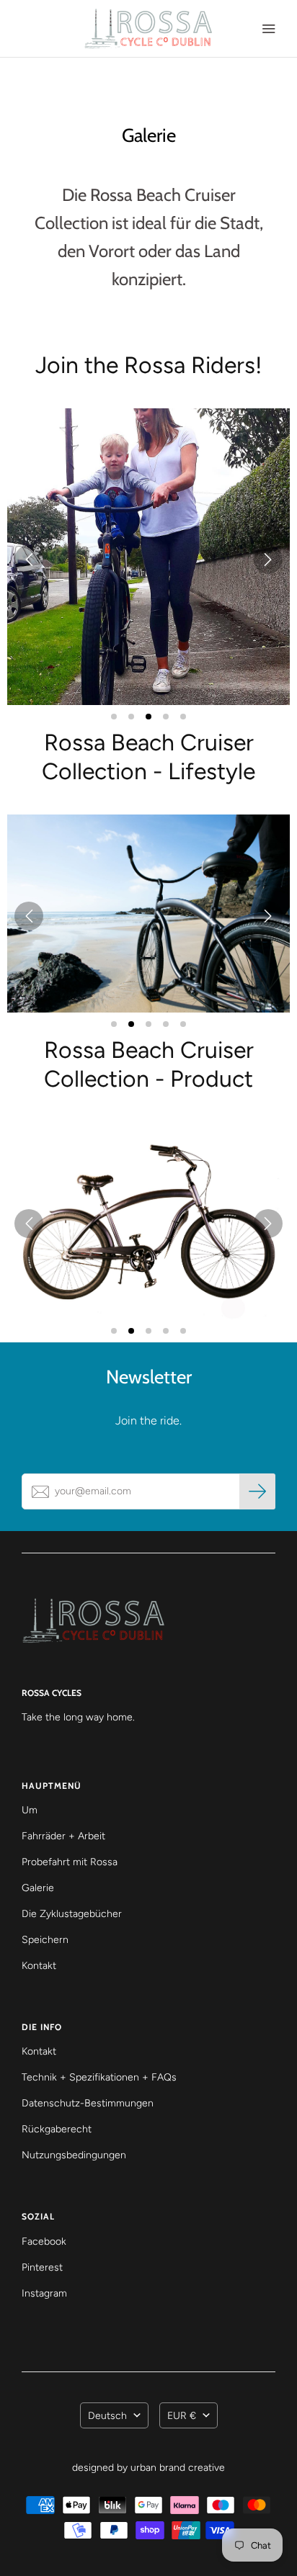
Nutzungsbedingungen (74, 2155)
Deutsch (107, 2416)
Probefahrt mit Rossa (70, 1862)
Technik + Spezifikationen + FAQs (99, 2077)
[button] (148, 557)
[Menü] (268, 29)
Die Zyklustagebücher (72, 1914)
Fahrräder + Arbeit (63, 1836)
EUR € (182, 2416)
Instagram (44, 2293)
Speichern (45, 1940)
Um (30, 1810)
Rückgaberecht (57, 2129)
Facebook (44, 2241)
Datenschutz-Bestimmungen (88, 2103)
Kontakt (39, 1966)
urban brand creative (178, 2468)
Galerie (38, 1888)
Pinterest (42, 2267)
